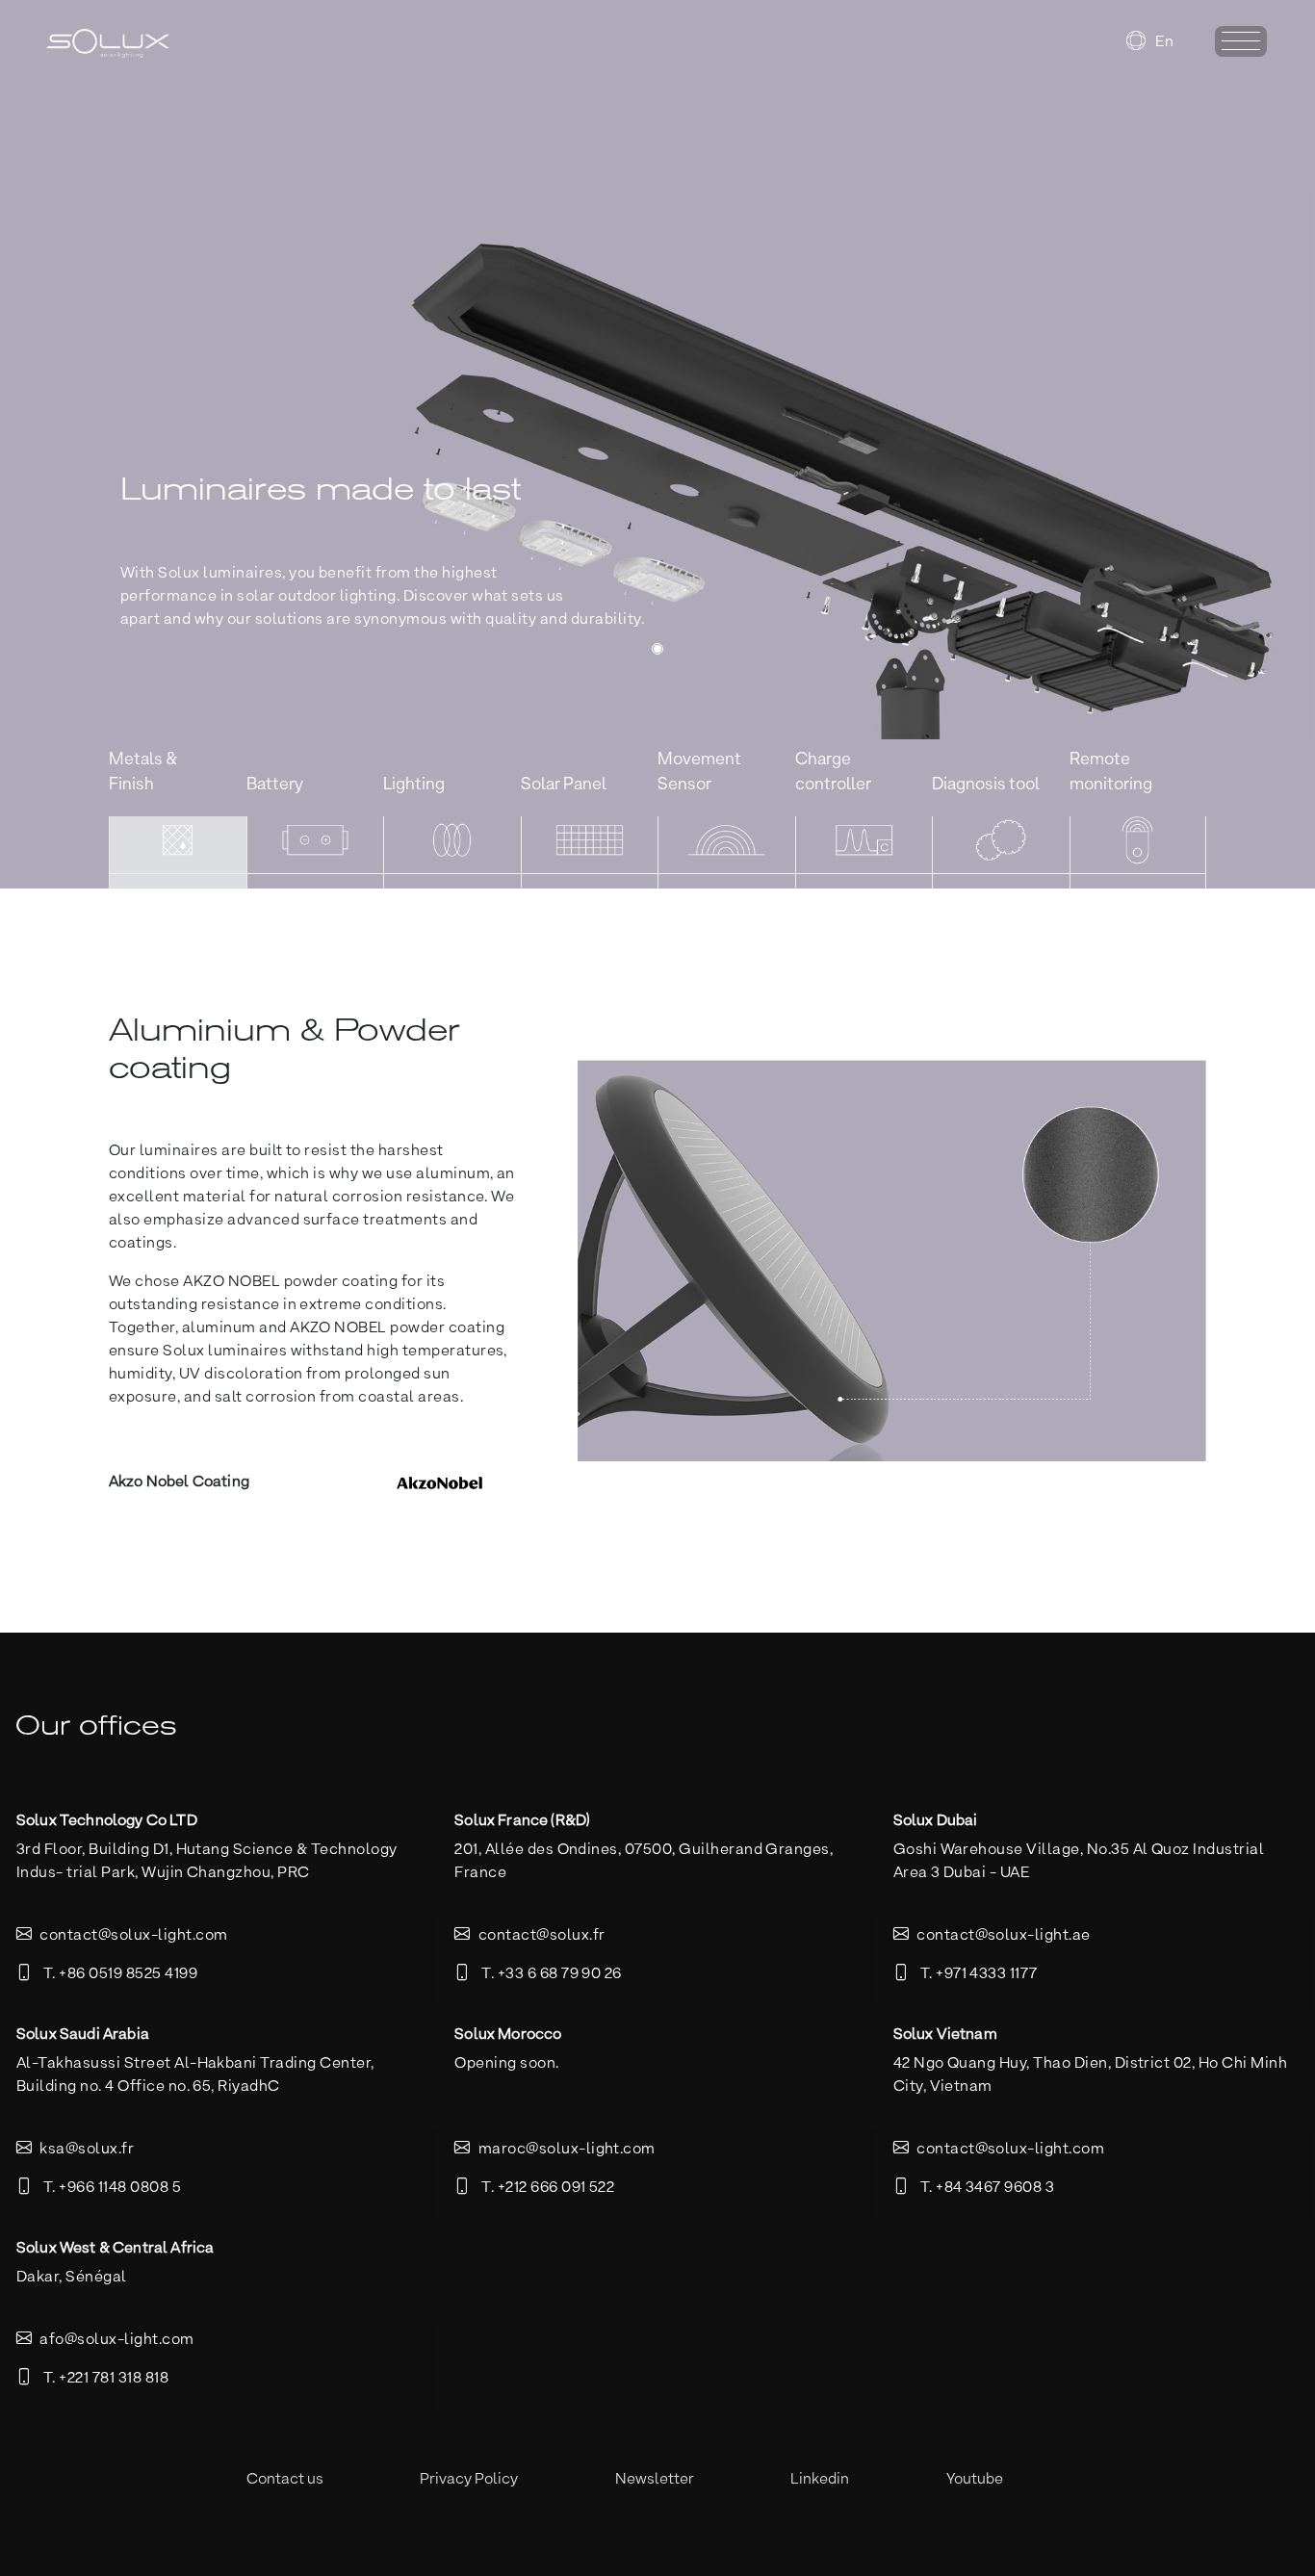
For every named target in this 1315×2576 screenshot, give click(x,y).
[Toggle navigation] (1241, 41)
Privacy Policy (469, 2480)
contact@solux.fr (542, 1936)
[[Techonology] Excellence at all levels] (657, 649)
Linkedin (820, 2480)
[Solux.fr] (148, 43)
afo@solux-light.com (116, 2340)
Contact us (285, 2480)
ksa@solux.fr (87, 2150)
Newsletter (655, 2480)
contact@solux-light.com (133, 1936)
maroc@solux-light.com (567, 2150)
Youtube (975, 2480)
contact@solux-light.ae (1004, 1936)
